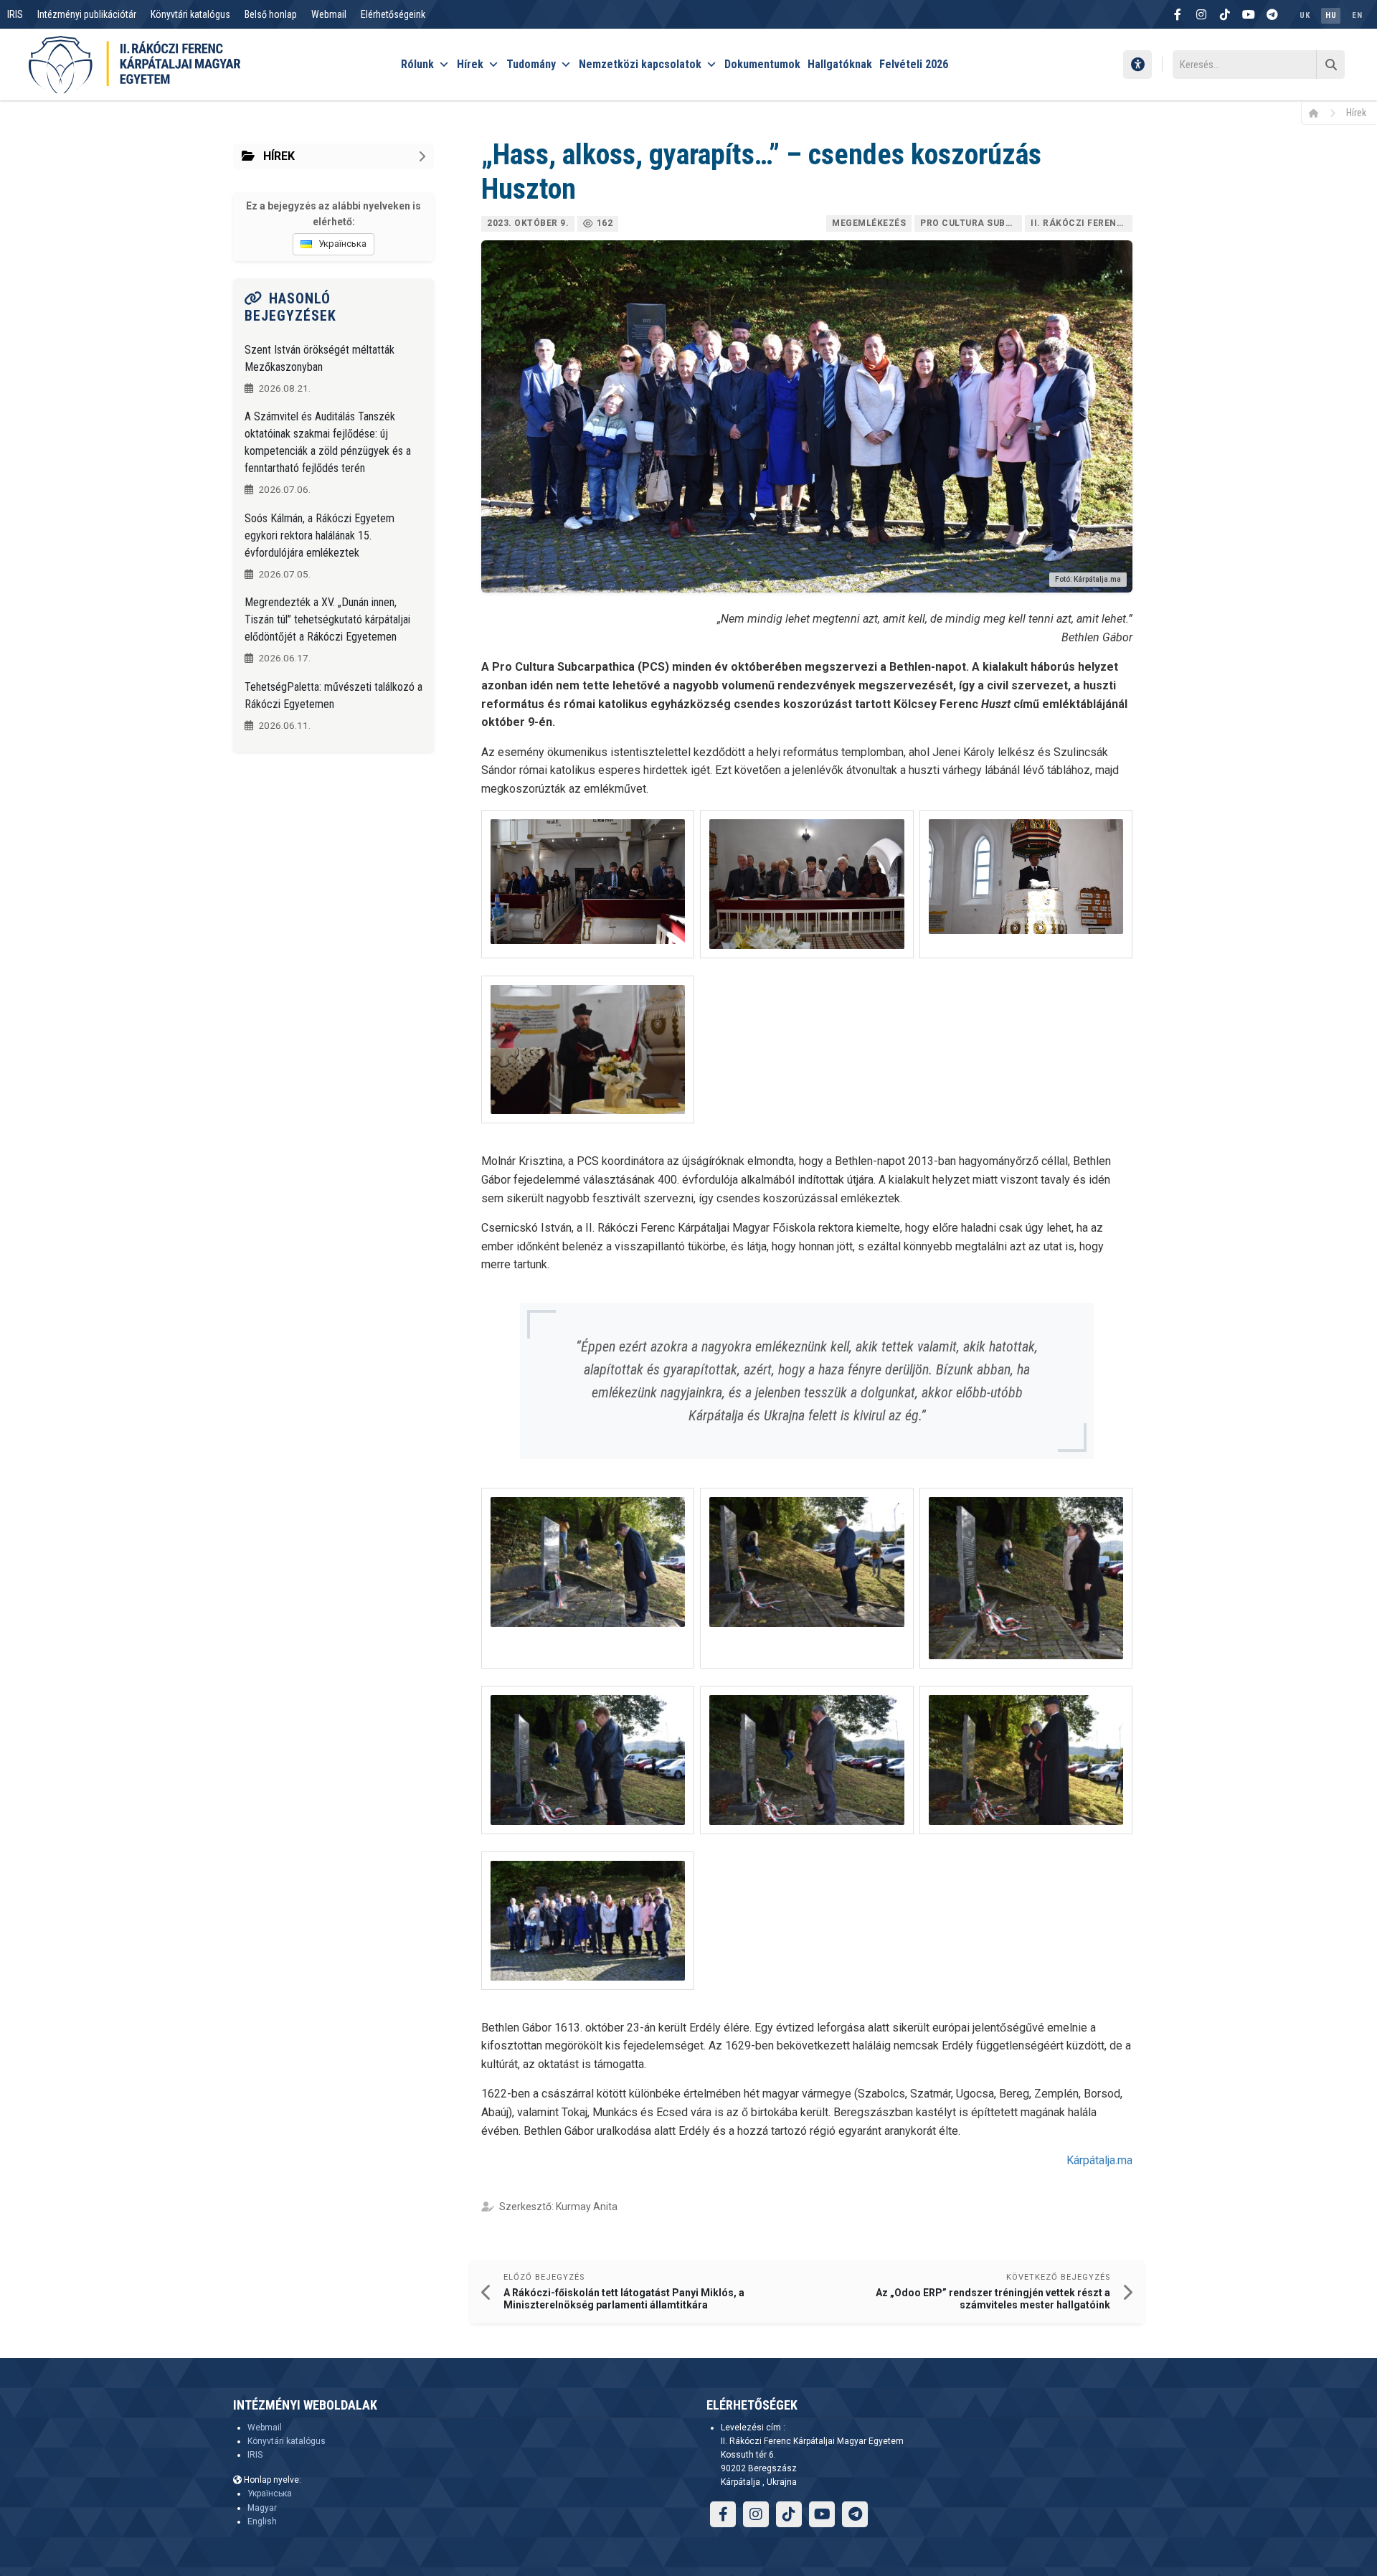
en (1357, 15)
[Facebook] (1178, 14)
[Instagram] (1201, 14)
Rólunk (417, 64)
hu (1331, 15)
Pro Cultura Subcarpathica (971, 223)
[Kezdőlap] (1319, 113)
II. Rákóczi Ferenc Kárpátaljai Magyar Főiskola (1082, 223)
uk (1305, 15)
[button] (588, 884)
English (262, 2521)
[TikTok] (1225, 14)
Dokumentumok (762, 64)
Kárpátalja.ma (1099, 2160)
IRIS (15, 14)
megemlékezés (869, 223)
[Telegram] (1272, 14)
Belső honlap (271, 14)
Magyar (262, 2508)
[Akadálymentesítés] (1137, 65)
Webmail (329, 14)
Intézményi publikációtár (87, 14)
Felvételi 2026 (914, 64)
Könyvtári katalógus (190, 14)
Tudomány (531, 64)
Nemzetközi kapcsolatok (640, 64)
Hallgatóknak (840, 64)
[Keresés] (1330, 65)
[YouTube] (1249, 14)
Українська (270, 2494)
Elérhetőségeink (393, 14)
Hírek (470, 64)
